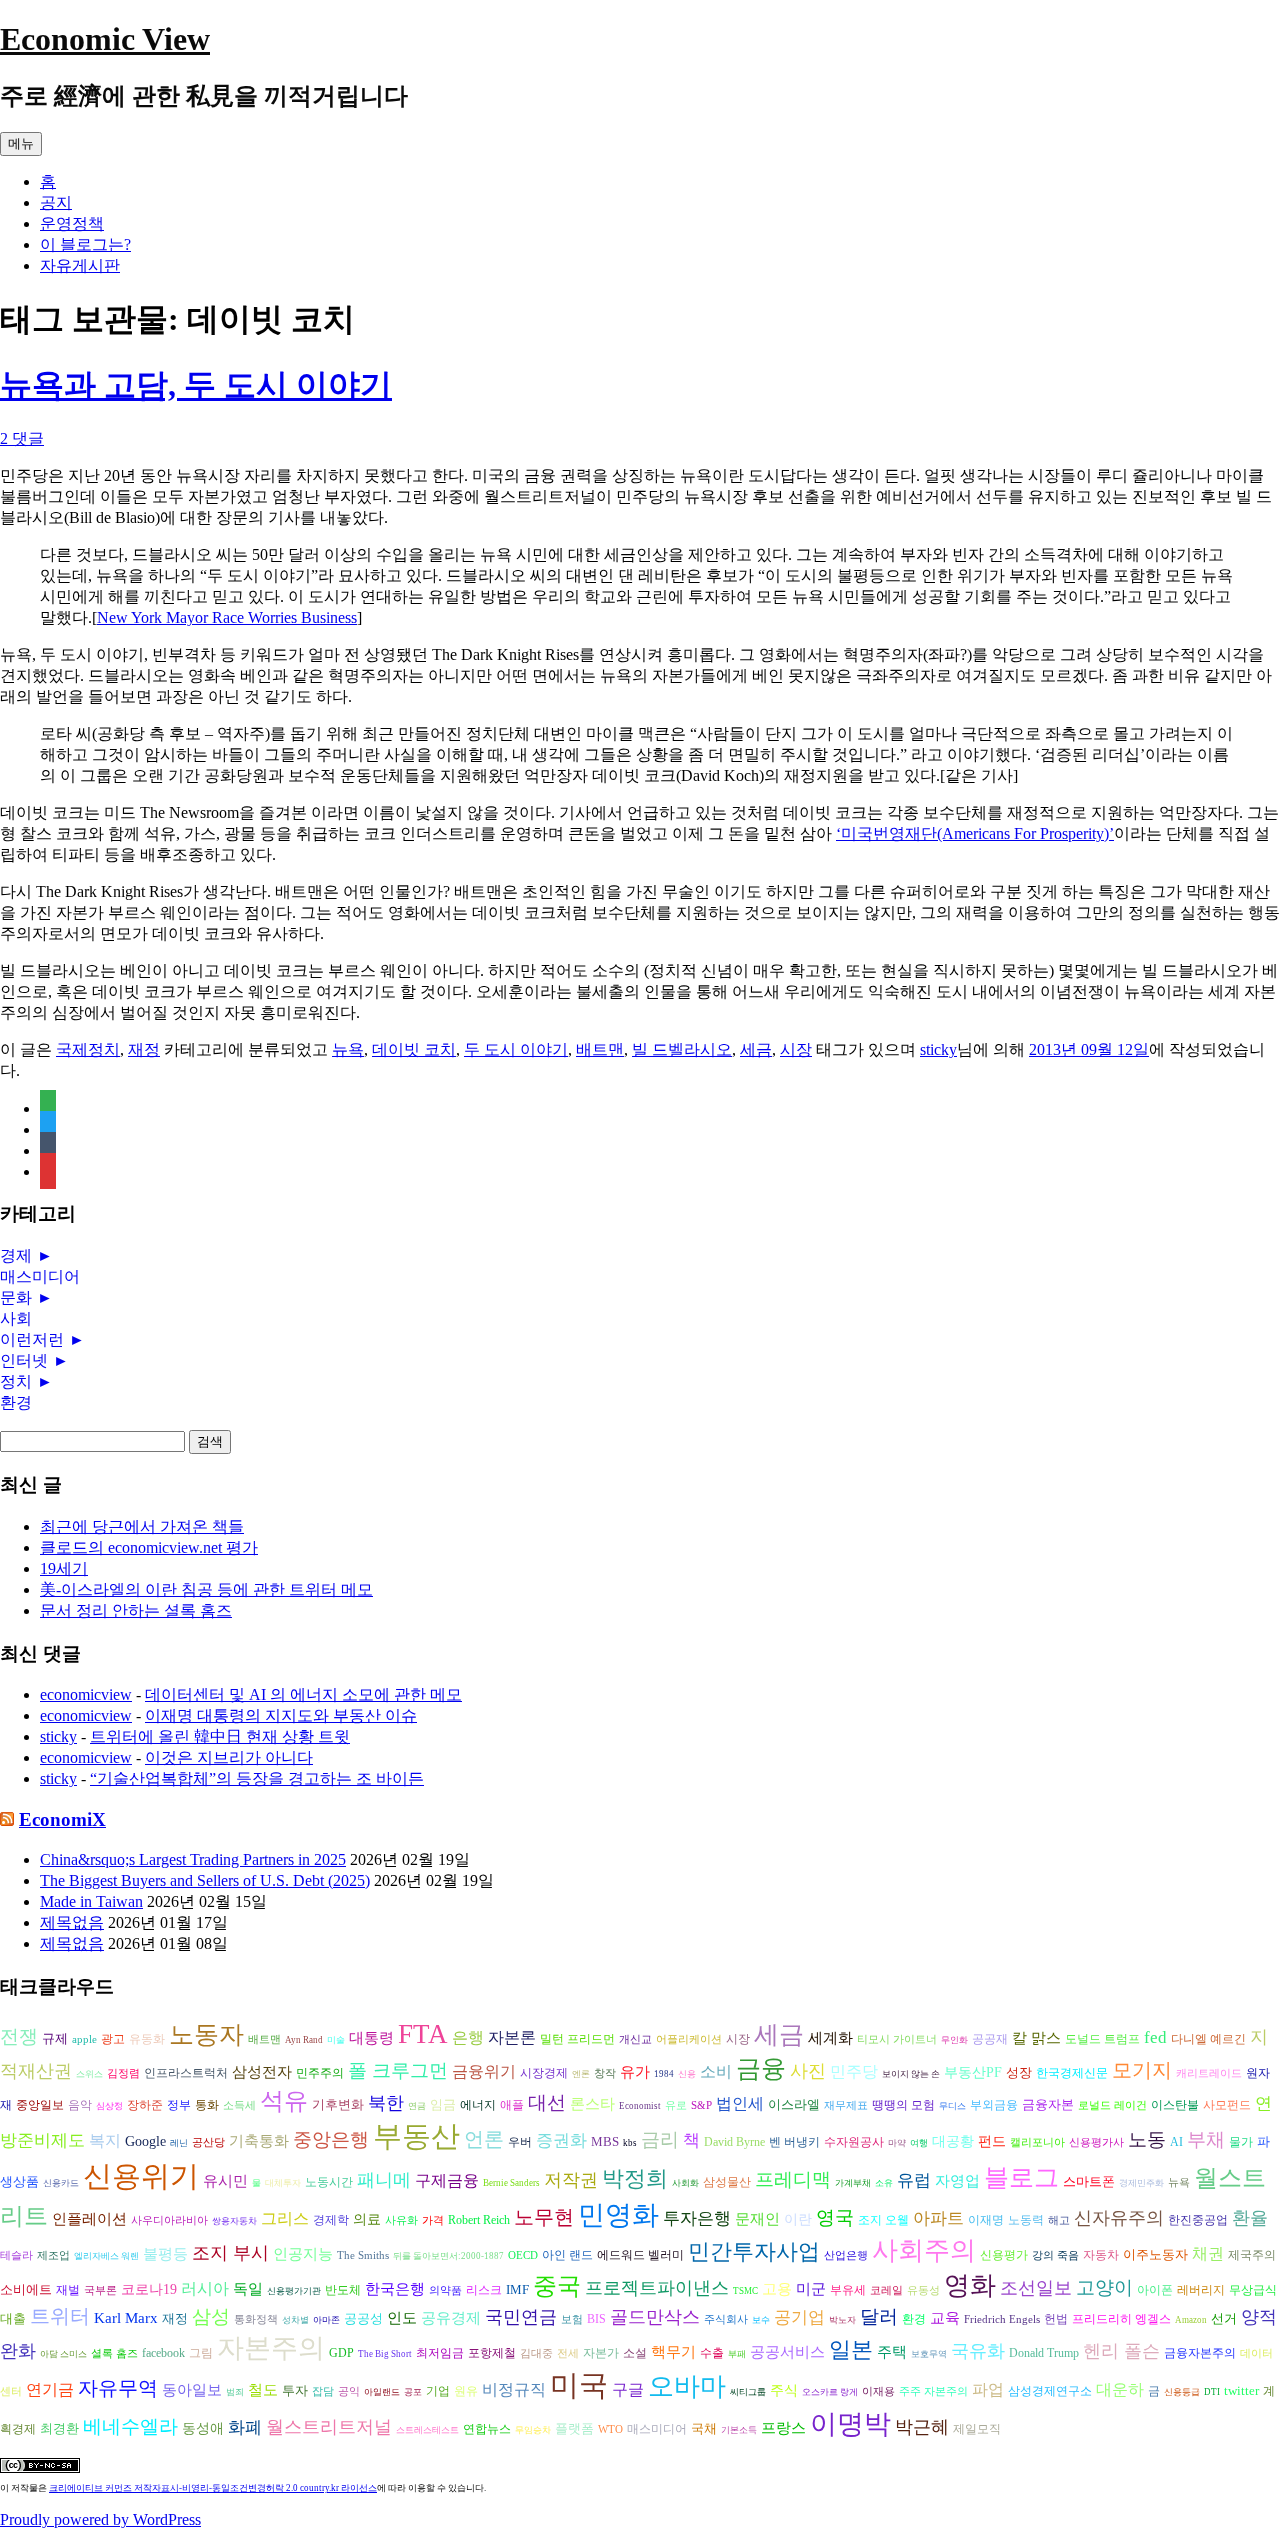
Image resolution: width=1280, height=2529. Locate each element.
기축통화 (259, 2140)
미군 (811, 2289)
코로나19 (149, 2289)
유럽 (914, 2180)
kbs (630, 2143)
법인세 (740, 2103)
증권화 (561, 2140)
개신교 (635, 2039)
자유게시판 (80, 265)
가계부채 (853, 2183)
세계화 (830, 2038)
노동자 (206, 2034)
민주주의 (320, 2073)
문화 (16, 1297)
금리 (660, 2139)
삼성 (211, 2316)
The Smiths (363, 2255)
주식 (784, 2390)
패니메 (384, 2180)
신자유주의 (1119, 2218)
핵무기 (673, 2352)
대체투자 (283, 2183)
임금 (443, 2104)
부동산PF (973, 2072)
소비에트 (26, 2289)
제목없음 (72, 1922)
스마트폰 (1089, 2181)
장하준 (145, 2105)
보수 (761, 2320)
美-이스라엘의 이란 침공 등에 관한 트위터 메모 (206, 1589)
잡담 (323, 2391)
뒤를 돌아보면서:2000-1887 (448, 2256)
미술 (336, 2040)
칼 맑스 (1036, 2038)
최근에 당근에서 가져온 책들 (142, 1526)
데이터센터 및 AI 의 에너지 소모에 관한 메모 (303, 1694)
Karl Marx (126, 2318)
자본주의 (271, 2348)
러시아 (205, 2288)
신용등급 (1182, 2392)
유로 (676, 2105)
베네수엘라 (130, 2426)
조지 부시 (230, 2253)
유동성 (923, 2290)
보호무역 (929, 2354)
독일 (248, 2288)
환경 (16, 1402)
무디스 (952, 2106)
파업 (988, 2389)
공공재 (990, 2039)
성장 (1019, 2072)
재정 (144, 1049)
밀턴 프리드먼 (577, 2039)
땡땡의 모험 (903, 2105)
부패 (737, 2354)
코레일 (886, 2290)
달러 (879, 2316)
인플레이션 (89, 2218)
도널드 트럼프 (1102, 2039)
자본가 (601, 2353)
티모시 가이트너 (897, 2039)
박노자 (842, 2320)
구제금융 (447, 2180)
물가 (1241, 2142)
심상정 (109, 2106)
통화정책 (256, 2319)
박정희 (635, 2179)
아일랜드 (382, 2392)
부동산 (416, 2136)
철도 (263, 2390)
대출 (13, 2318)
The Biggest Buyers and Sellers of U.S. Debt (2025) (205, 1880)
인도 (402, 2317)
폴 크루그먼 (398, 2070)
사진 (808, 2071)
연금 (417, 2106)
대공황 (953, 2141)
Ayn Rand (304, 2040)
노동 (1147, 2139)
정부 (179, 2105)
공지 (56, 202)
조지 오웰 (883, 2220)
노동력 (1026, 2220)
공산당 (208, 2142)
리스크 (484, 2290)
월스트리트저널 (329, 2427)
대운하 (1120, 2389)
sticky (938, 1049)
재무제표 (846, 2105)
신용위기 (141, 2176)
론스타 (592, 2103)
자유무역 (118, 2388)
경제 (16, 1255)
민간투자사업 (754, 2251)
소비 (716, 2071)
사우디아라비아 (169, 2220)
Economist (640, 2106)
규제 (55, 2038)
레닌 (179, 2143)
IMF (517, 2289)
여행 (919, 2143)
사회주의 (924, 2250)
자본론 (512, 2037)
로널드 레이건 (1112, 2105)
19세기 (64, 1568)
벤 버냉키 (794, 2142)
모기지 (1142, 2070)
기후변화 (338, 2104)
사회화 (685, 2183)
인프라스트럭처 (186, 2073)
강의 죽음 (1055, 2255)
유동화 (147, 2039)
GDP (341, 2353)
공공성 (363, 2318)
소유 (884, 2183)
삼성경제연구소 (1050, 2391)
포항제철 (492, 2353)
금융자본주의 (1200, 2353)
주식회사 (726, 2319)
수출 (712, 2353)
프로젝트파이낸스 (657, 2288)
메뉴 (21, 143)
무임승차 (533, 2430)
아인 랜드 (567, 2255)
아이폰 (1155, 2290)
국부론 (100, 2290)
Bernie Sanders (511, 2183)
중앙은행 (331, 2139)
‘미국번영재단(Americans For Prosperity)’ (975, 833)
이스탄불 (1175, 2105)
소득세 (239, 2105)
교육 (945, 2317)
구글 (628, 2389)
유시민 (225, 2180)
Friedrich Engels (1002, 2319)
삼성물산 (727, 2182)
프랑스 (783, 2428)
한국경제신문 (1072, 2073)
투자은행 (697, 2218)
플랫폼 (574, 2428)
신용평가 (1004, 2255)
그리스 (285, 2218)
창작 (605, 2073)
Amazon (1191, 2320)
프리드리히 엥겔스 (1121, 2319)
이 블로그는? (85, 244)
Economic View (105, 39)
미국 (579, 2385)
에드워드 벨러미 (640, 2255)
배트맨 (600, 1049)
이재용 (878, 2391)
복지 (105, 2140)
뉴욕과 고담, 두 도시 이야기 (196, 385)
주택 (892, 2352)
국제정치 (88, 1049)
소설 (635, 2353)
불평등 (165, 2253)
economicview (86, 1694)
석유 (284, 2101)
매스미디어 (40, 1276)
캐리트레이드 (1209, 2073)
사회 (16, 1318)
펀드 (992, 2141)
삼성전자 (262, 2071)
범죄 (235, 2392)
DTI (1212, 2392)
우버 (520, 2142)
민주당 (854, 2071)
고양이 (1104, 2287)
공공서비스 (787, 2351)
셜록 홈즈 (114, 2353)
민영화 (618, 2215)
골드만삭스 (655, 2317)
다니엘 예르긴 (1208, 2039)
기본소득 (739, 2430)
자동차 (1101, 2255)
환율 (1250, 2218)
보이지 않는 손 (911, 2074)
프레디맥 (793, 2179)
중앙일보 (40, 2105)
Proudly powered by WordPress (100, 2519)
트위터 (60, 2316)
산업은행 (846, 2255)
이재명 (986, 2220)
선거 (1224, 2318)
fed (1155, 2037)
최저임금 (440, 2353)
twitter (1241, 2390)
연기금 (50, 2389)
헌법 (1056, 2319)
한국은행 (395, 2289)
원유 (466, 2391)
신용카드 (61, 2183)
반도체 (343, 2290)
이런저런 (32, 1339)
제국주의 (1252, 2255)
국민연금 (521, 2317)
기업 (438, 2391)
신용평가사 (1096, 2142)
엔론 (581, 2074)
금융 (761, 2068)
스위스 (89, 2074)
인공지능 (303, 2253)
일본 (851, 2349)
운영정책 (72, 223)
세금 (756, 1049)
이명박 (850, 2424)
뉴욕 (348, 1049)
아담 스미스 (63, 2354)
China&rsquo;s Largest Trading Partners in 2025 (193, 1859)
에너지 (478, 2105)
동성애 (203, 2428)
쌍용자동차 (234, 2221)
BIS (596, 2319)
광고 (113, 2039)
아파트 (938, 2218)
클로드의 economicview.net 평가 (149, 1547)
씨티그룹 (748, 2392)
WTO (610, 2429)
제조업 (53, 2255)
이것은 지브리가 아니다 (229, 1757)
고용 (777, 2288)
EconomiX (62, 1819)
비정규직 (514, 2389)
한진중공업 (1198, 2220)
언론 (484, 2139)
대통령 (371, 2038)
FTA (423, 2034)
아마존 (326, 2320)
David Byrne (734, 2142)
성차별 (295, 2320)
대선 (547, 2102)
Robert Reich (479, 2220)
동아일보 (192, 2389)
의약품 (445, 2290)
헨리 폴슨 (1121, 2351)
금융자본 (1048, 2104)
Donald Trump (1044, 2353)
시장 (796, 1049)
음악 (80, 2105)
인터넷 (24, 1360)
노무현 (544, 2217)
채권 (1208, 2253)
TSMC (745, 2291)
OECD (523, 2255)
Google (145, 2141)
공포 (413, 2392)
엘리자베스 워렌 (106, 2256)
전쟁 (19, 2036)
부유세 (848, 2290)
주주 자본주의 (933, 2391)
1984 (664, 2074)
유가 (635, 2071)
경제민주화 (1141, 2183)
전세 (568, 2353)
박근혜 (922, 2427)
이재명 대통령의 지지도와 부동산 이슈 (281, 1715)
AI (1176, 2142)
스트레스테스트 (427, 2430)
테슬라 (16, 2255)
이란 (798, 2219)
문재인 (757, 2219)
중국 (557, 2285)
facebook (163, 2353)
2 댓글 (22, 438)
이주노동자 (1155, 2254)
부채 (1206, 2139)
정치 (16, 1381)
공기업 (799, 2317)
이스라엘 (794, 2104)
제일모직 (977, 2429)
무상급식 (1253, 2290)
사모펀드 (1227, 2105)
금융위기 (484, 2071)
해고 (1059, 2220)
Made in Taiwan (91, 1901)
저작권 (571, 2180)
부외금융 (994, 2105)
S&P (701, 2105)
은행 (468, 2037)
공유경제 (451, 2318)
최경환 (59, 2428)
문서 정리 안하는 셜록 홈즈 (136, 1610)
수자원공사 (854, 2142)
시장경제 (544, 2073)
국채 (704, 2428)
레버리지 (1201, 2290)
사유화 (401, 2220)
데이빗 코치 (414, 1049)
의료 (367, 2219)
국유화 (978, 2351)
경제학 (331, 2220)
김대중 (536, 2353)
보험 (572, 2319)
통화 (207, 2105)
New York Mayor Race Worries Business (227, 617)
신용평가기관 (294, 2291)
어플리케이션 (689, 2039)
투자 (295, 2390)
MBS (605, 2141)
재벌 (68, 2290)
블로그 (1021, 2177)
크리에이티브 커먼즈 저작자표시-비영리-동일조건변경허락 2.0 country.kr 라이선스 (213, 2488)
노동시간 (329, 2182)
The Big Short (385, 2354)
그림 (201, 2353)
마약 (897, 2143)
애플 (512, 2105)
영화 (970, 2285)
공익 (349, 2391)
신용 (687, 2074)
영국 (835, 2217)
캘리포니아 (1037, 2142)
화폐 (245, 2427)
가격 (433, 2220)
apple (84, 2039)
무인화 (954, 2040)
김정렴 (123, 2073)
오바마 (687, 2386)
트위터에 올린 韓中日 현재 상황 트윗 (220, 1736)
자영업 (957, 2181)
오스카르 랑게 (830, 2392)
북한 (386, 2103)
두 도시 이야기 (516, 1049)
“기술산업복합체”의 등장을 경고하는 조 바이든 (257, 1778)
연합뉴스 (487, 2429)
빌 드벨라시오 (682, 1049)
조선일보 (1036, 2288)
